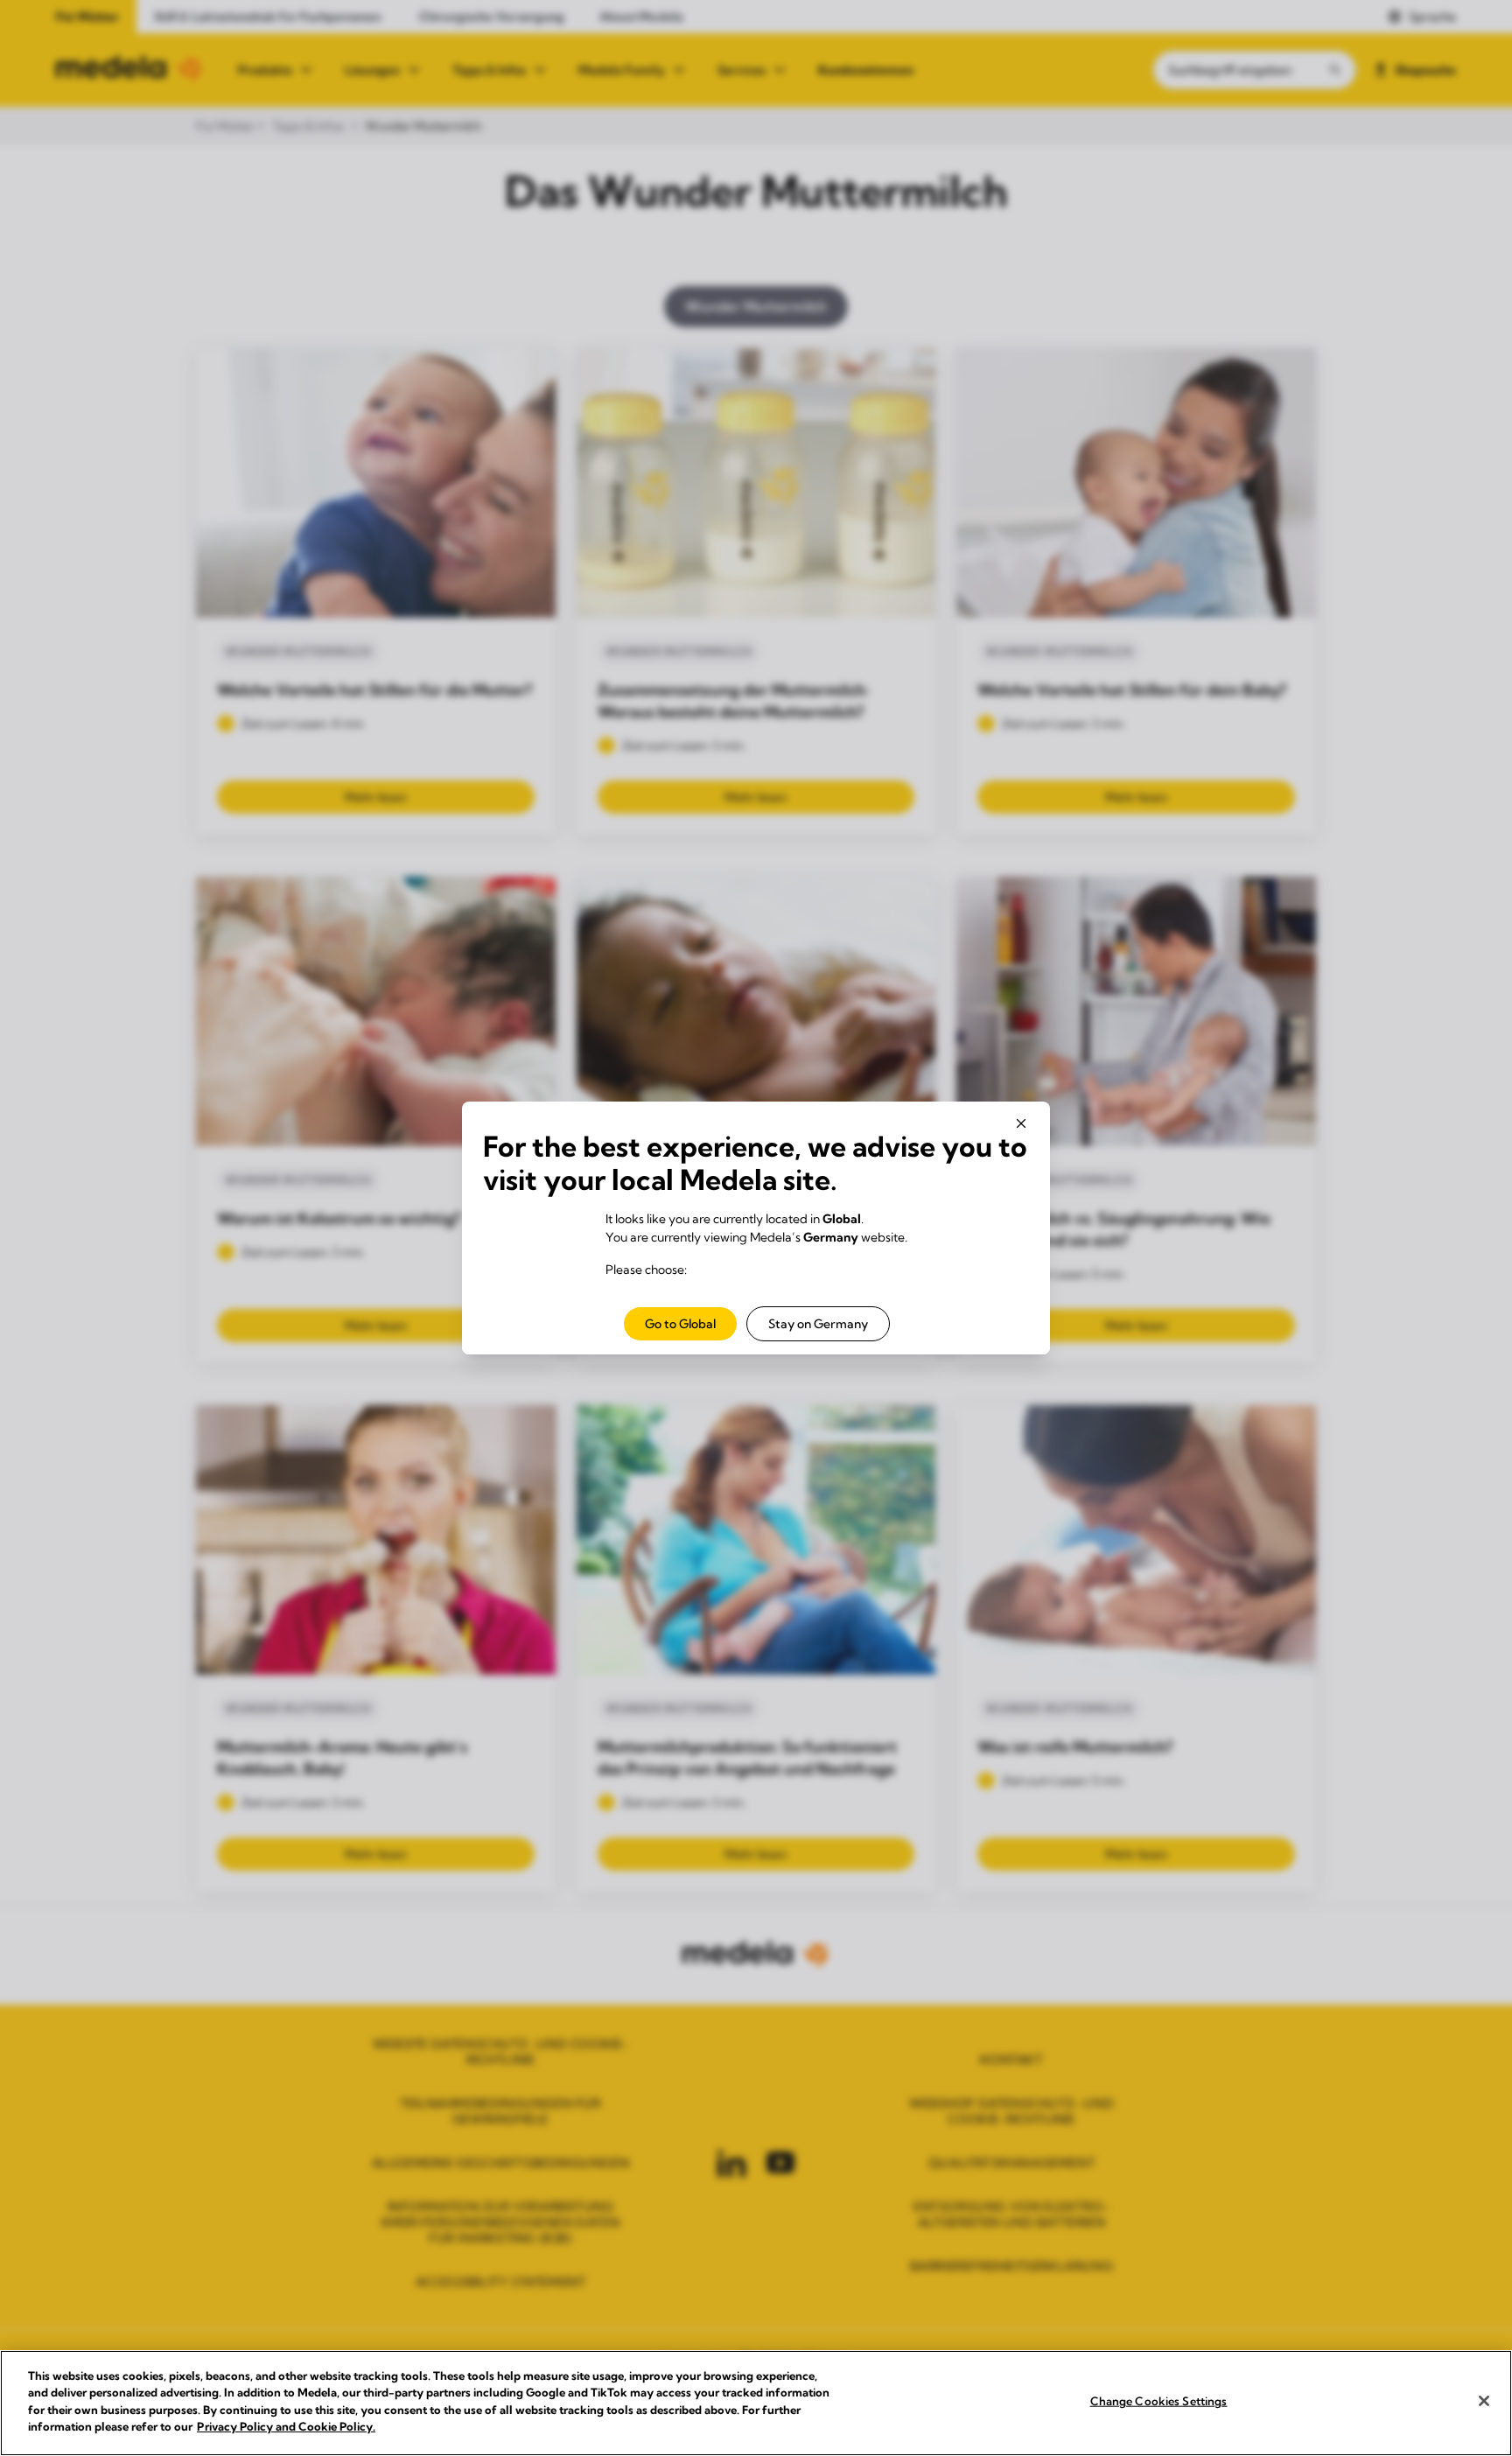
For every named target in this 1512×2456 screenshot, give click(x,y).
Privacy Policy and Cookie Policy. (286, 2426)
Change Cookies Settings (1159, 2401)
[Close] (1484, 2401)
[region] (756, 2403)
